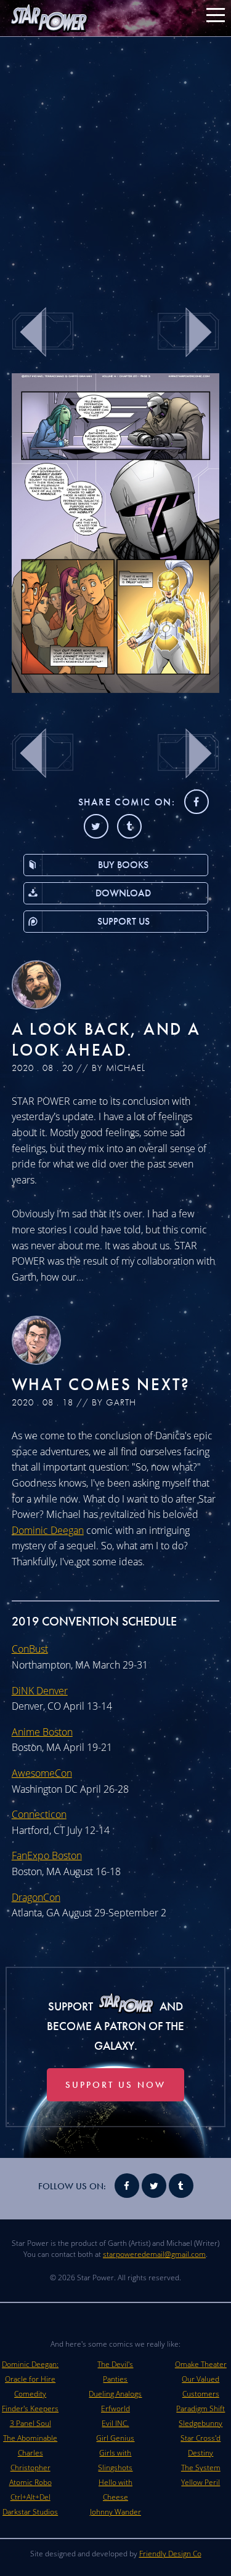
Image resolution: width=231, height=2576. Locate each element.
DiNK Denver (40, 1691)
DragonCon (36, 1897)
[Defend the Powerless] (115, 689)
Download (123, 893)
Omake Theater (201, 2364)
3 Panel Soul (30, 2423)
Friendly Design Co (170, 2554)
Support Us (124, 921)
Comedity (30, 2394)
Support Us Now (115, 2085)
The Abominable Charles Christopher (30, 2453)
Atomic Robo (30, 2482)
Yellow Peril (201, 2482)
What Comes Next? (101, 1384)
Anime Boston (42, 1732)
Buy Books (123, 865)
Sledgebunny (201, 2423)
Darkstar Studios (30, 2512)
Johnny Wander (115, 2512)
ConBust (30, 1649)
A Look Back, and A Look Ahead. (106, 1039)
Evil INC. (115, 2423)
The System (201, 2467)
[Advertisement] (115, 164)
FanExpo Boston (47, 1855)
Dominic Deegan (48, 1530)
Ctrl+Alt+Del (30, 2497)
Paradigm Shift (201, 2408)
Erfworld (115, 2408)
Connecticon (39, 1814)
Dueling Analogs (115, 2394)
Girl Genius (115, 2438)
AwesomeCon (42, 1773)
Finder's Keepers (30, 2408)
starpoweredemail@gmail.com (154, 2254)
